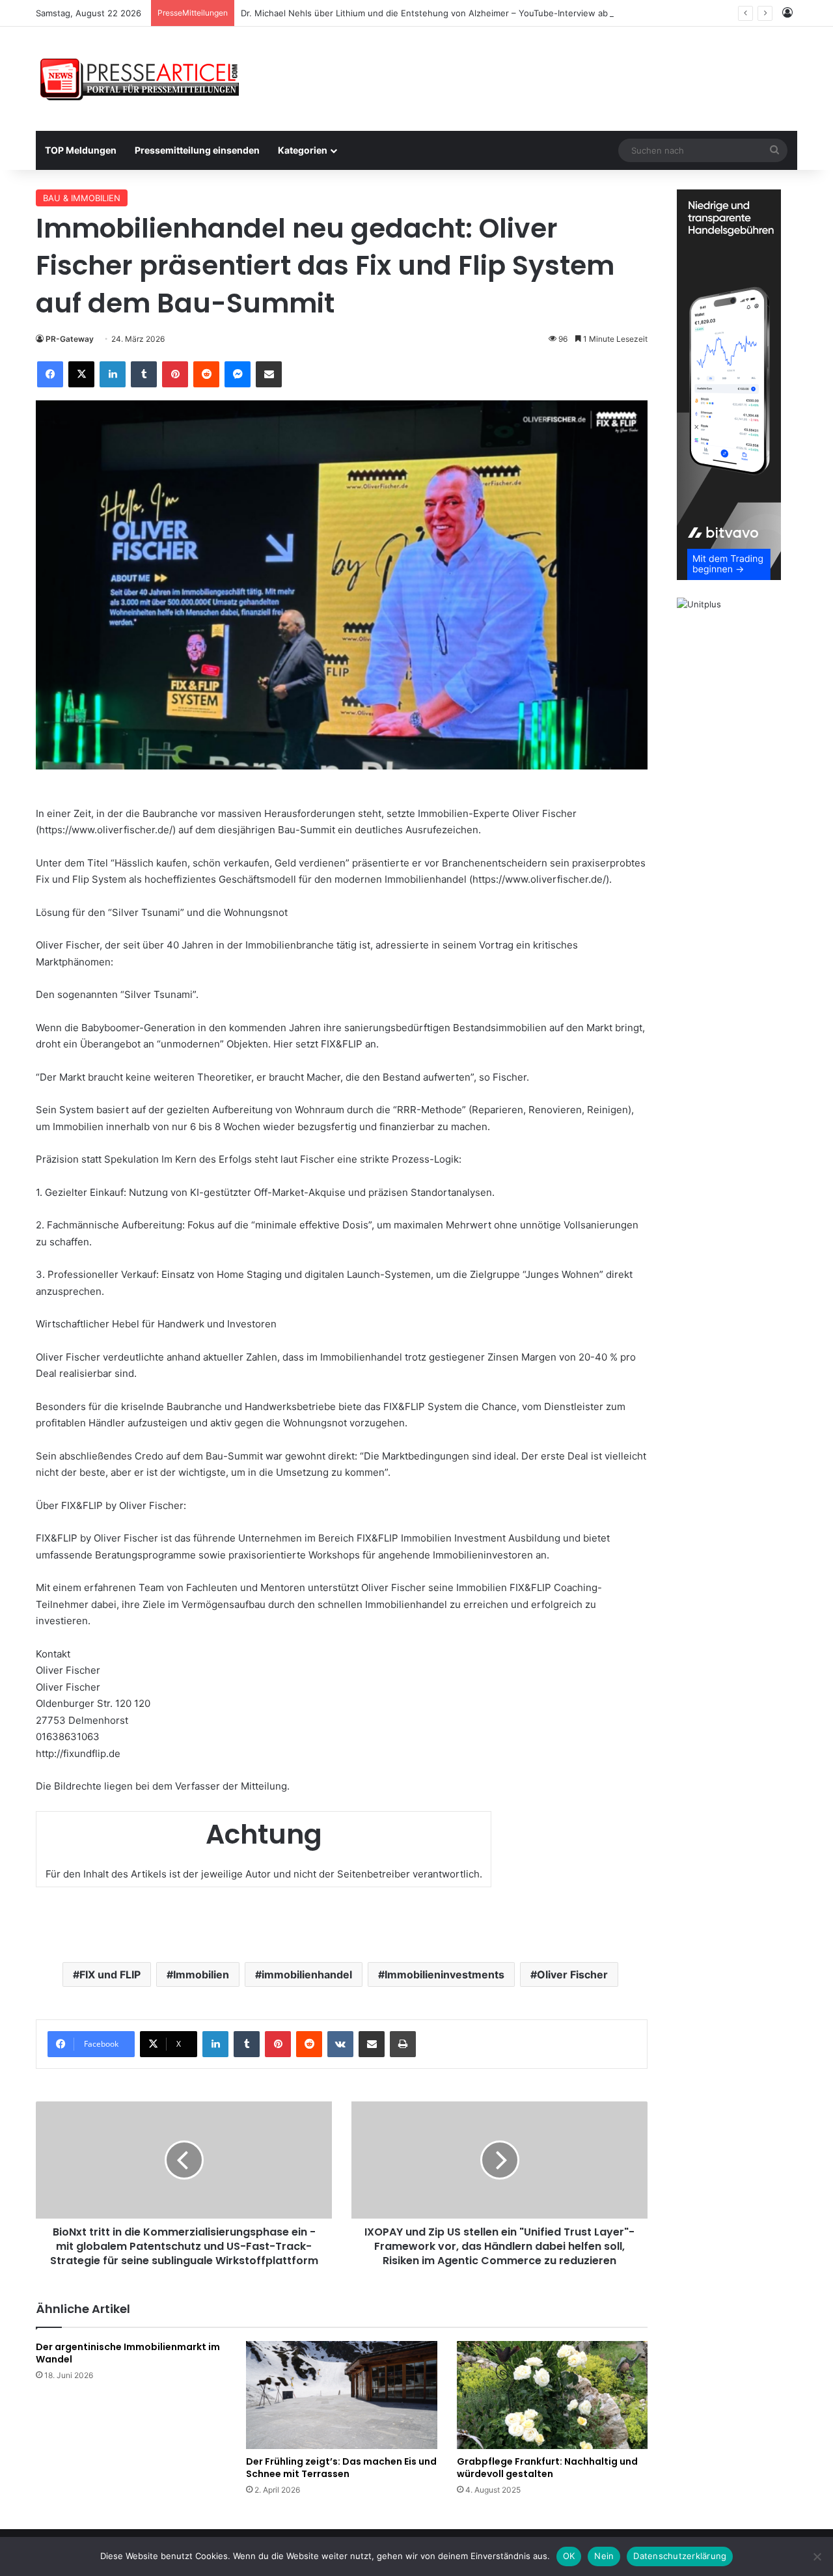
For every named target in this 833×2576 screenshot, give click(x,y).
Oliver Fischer (572, 1974)
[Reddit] (206, 374)
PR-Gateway (70, 339)
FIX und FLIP (110, 1974)
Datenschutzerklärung (680, 2556)
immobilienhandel (307, 1974)
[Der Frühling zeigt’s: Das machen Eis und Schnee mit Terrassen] (341, 2395)
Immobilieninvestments (444, 1974)
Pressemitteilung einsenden (197, 150)
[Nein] (817, 2556)
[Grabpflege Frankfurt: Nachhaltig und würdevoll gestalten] (552, 2395)
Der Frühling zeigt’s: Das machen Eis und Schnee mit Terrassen (341, 2468)
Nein (604, 2556)
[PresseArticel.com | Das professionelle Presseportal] (141, 79)
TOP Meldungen (81, 150)
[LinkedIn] (113, 374)
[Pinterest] (175, 374)
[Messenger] (238, 374)
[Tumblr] (144, 374)
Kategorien (303, 150)
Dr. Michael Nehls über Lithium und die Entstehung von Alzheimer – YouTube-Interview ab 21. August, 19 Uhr (463, 13)
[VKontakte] (340, 2044)
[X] (81, 374)
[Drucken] (403, 2044)
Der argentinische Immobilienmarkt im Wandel (128, 2353)
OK (569, 2556)
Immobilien (201, 1974)
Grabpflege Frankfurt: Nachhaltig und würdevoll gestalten (547, 2468)
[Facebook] (50, 374)
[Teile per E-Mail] (269, 374)
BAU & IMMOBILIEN (82, 198)
